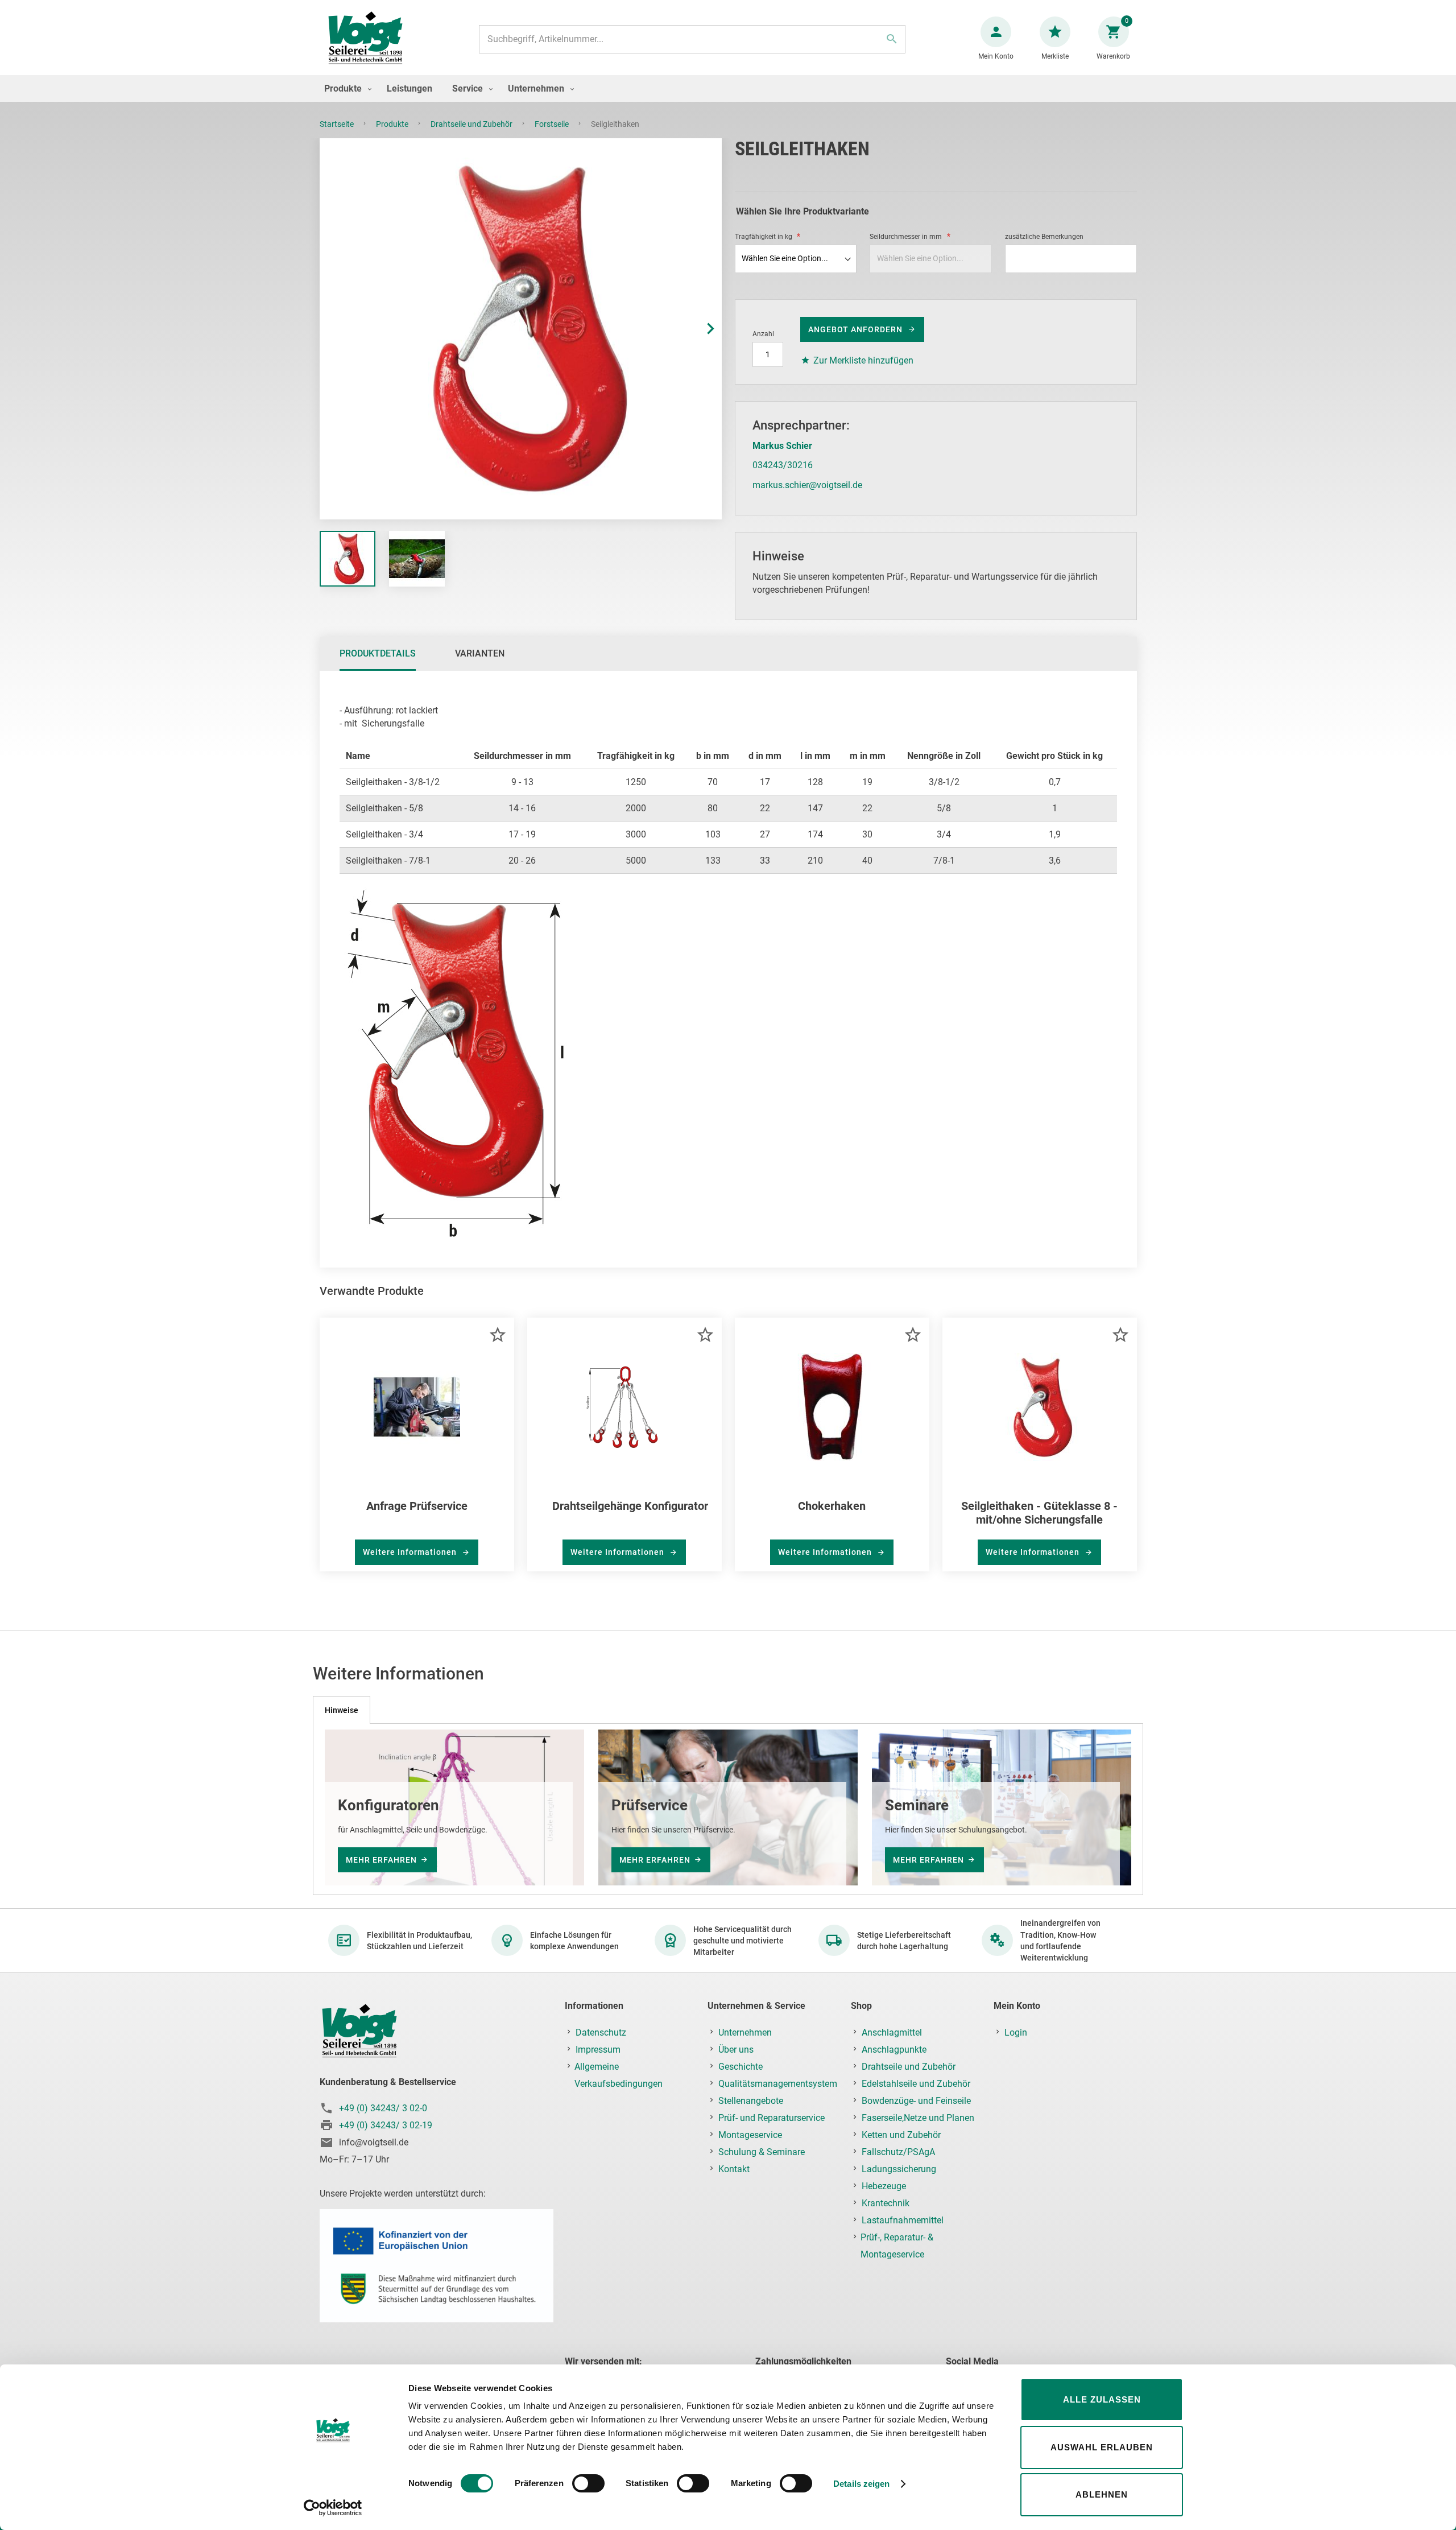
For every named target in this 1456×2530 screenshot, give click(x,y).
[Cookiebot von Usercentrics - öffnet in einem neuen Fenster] (333, 2508)
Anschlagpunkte (894, 2050)
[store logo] (365, 39)
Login (1016, 2032)
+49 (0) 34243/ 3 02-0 (383, 2108)
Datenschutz (601, 2032)
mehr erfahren (381, 1860)
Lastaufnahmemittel (903, 2220)
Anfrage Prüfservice (417, 1506)
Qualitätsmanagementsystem (778, 2084)
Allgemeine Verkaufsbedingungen (619, 2075)
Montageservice (750, 2135)
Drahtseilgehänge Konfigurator (630, 1506)
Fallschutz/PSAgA (898, 2152)
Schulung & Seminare (762, 2152)
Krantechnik (886, 2203)
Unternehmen (745, 2032)
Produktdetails (378, 653)
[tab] (378, 654)
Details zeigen (861, 2484)
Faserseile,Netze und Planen (918, 2118)
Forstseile (553, 124)
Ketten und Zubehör (901, 2135)
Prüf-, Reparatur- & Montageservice (897, 2246)
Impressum (598, 2050)
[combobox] (692, 39)
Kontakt (734, 2169)
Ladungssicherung (899, 2169)
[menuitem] (345, 88)
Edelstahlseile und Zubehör (916, 2084)
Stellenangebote (751, 2101)
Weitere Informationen (411, 1552)
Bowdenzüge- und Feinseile (916, 2101)
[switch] (588, 2484)
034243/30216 (783, 465)
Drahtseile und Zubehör (472, 124)
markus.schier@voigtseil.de (807, 485)
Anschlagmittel (892, 2032)
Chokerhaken (832, 1506)
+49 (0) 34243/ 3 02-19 (386, 2125)
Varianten (480, 653)
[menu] (728, 88)
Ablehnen (1102, 2494)
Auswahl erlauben (1102, 2447)
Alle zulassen (1102, 2399)
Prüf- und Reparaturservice (772, 2118)
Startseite (338, 124)
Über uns (736, 2050)
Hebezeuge (884, 2186)
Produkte (393, 124)
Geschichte (741, 2067)
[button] (699, 329)
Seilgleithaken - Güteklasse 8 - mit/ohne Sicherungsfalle (1039, 1513)
